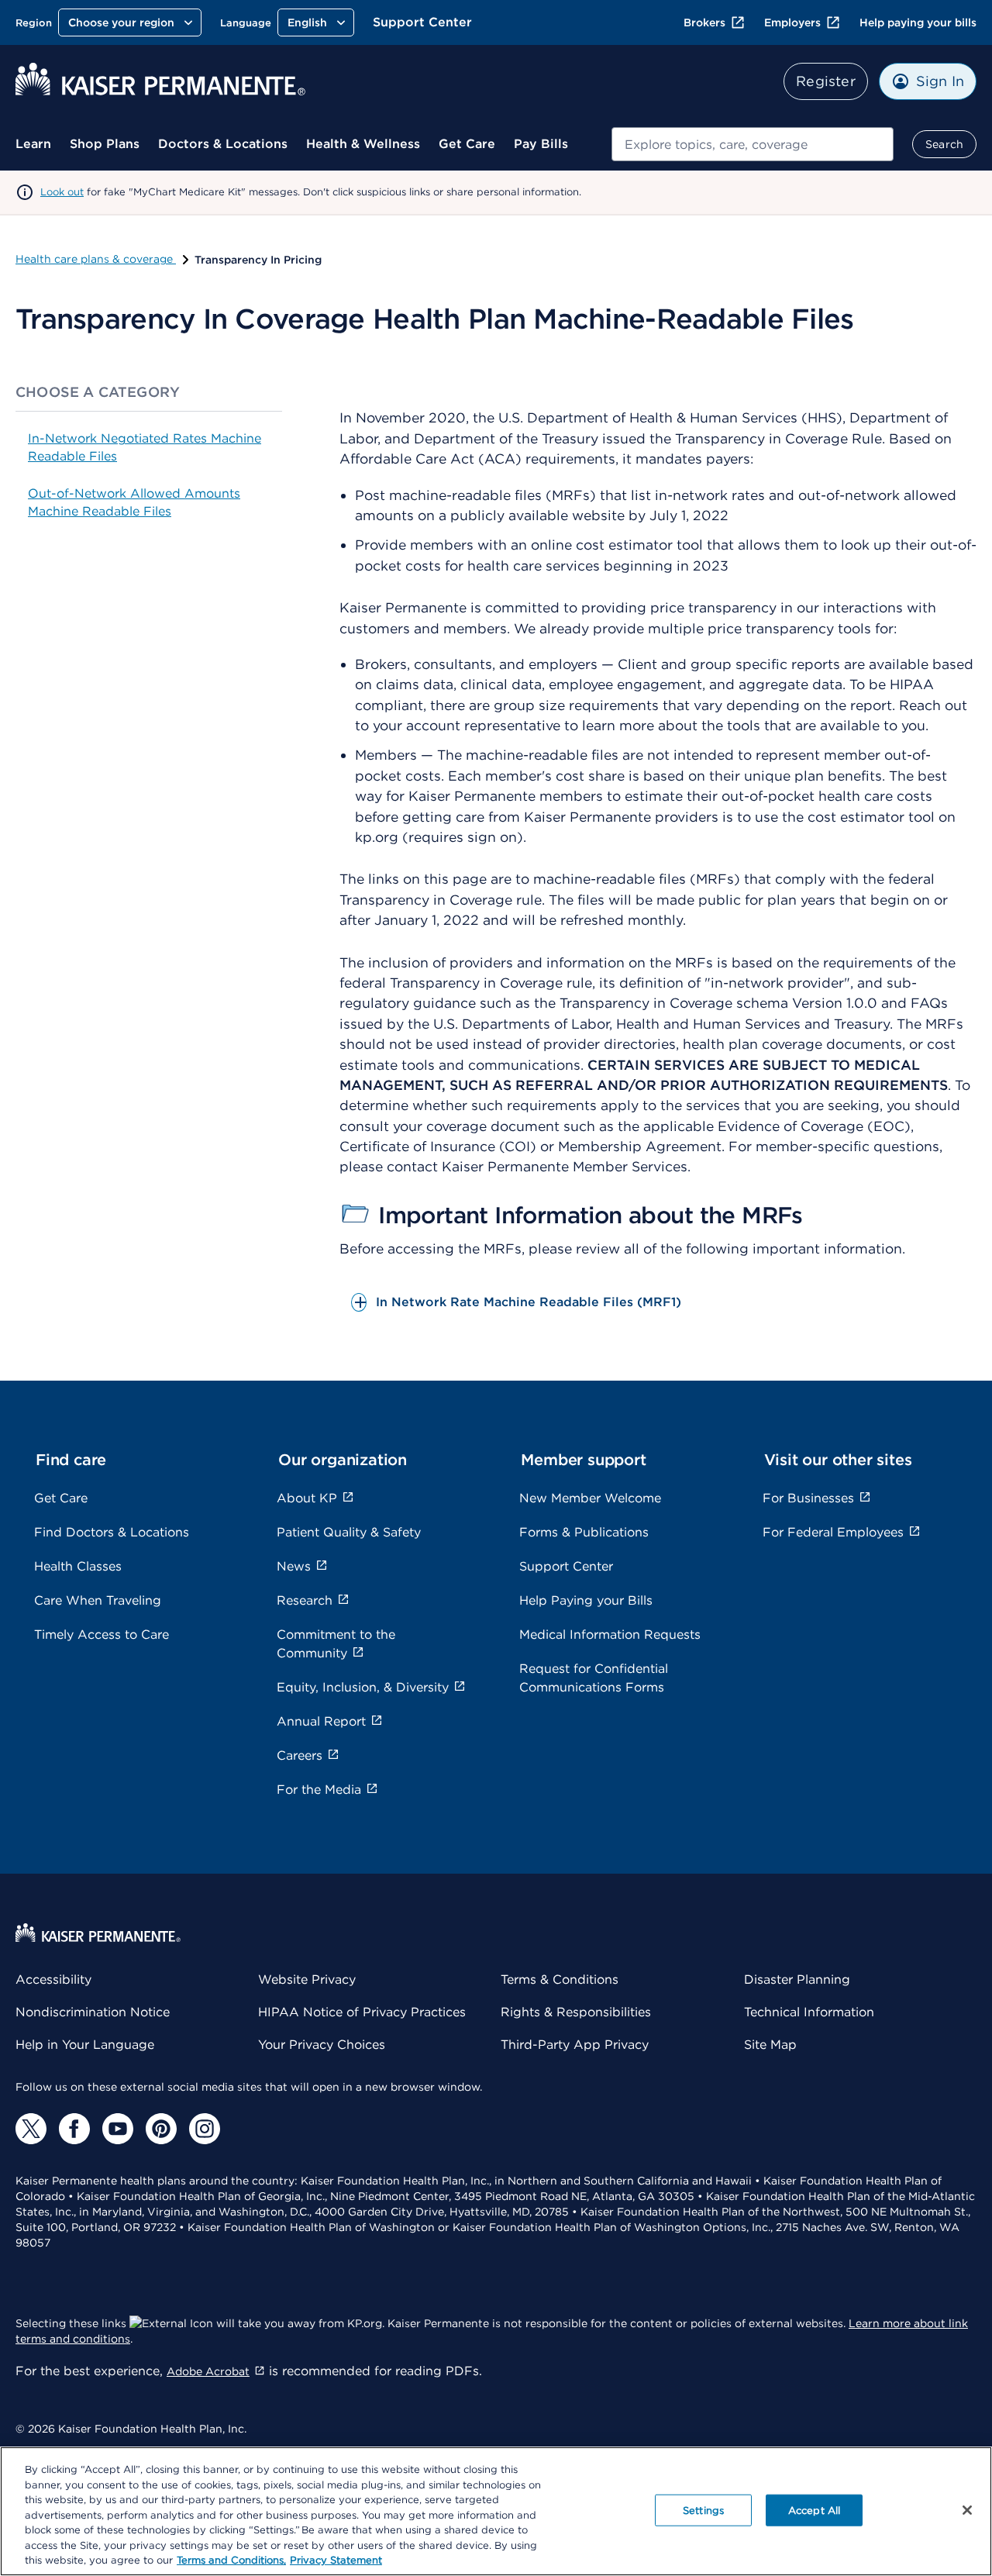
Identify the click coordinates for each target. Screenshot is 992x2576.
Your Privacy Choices (322, 2045)
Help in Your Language (85, 2045)
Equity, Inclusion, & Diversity (363, 1687)
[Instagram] (205, 2129)
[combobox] (753, 144)
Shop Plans (105, 144)
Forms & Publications (584, 1532)
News (294, 1566)
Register (825, 81)
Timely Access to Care (102, 1635)
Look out (62, 192)
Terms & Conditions (560, 1979)
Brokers (704, 22)
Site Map (770, 2045)
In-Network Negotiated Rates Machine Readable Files (145, 447)
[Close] (967, 2510)
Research (305, 1600)
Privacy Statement (336, 2560)
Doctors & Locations (223, 144)
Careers (300, 1755)
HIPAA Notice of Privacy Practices (362, 2012)
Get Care (467, 144)
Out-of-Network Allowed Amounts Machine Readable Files (134, 502)
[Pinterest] (161, 2129)
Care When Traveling (98, 1600)
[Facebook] (74, 2129)
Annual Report (321, 1721)
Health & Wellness (363, 144)
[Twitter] (31, 2129)
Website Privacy (307, 1979)
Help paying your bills (918, 22)
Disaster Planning (797, 1979)
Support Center (422, 22)
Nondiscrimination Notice (93, 2012)
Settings (703, 2510)
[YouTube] (118, 2129)
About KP (307, 1498)
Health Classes (78, 1566)
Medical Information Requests (610, 1635)
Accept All (814, 2510)
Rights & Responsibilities (576, 2012)
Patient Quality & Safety (349, 1532)
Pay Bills (541, 144)
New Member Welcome (590, 1498)
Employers (792, 22)
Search (944, 144)
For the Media (319, 1790)
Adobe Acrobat (208, 2371)
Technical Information (809, 2012)
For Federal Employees (833, 1532)
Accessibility (53, 1979)
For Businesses (808, 1498)
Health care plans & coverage (96, 259)
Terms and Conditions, (231, 2560)
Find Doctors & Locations (112, 1532)
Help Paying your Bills (586, 1600)
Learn (33, 144)
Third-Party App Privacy (575, 2045)
